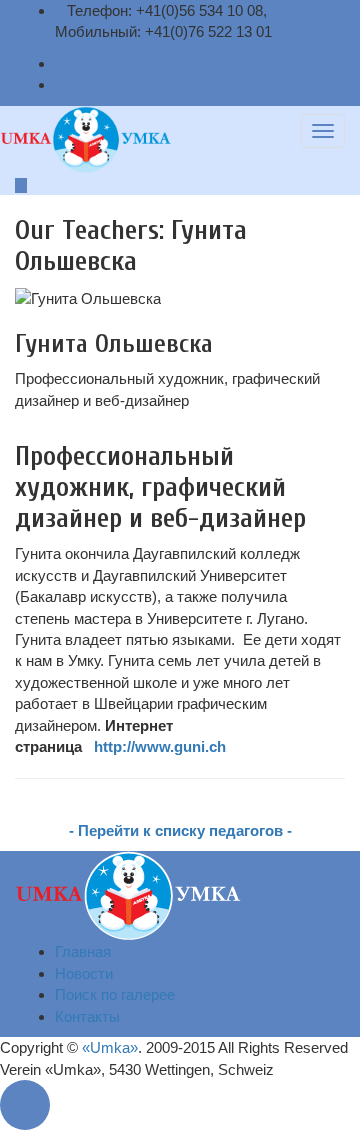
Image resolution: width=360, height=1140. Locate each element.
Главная (83, 951)
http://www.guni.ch (160, 746)
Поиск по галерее (115, 994)
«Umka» (110, 1047)
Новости (84, 973)
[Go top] (30, 1105)
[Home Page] (128, 894)
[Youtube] (61, 84)
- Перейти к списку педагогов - (180, 830)
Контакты (87, 1016)
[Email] (61, 63)
